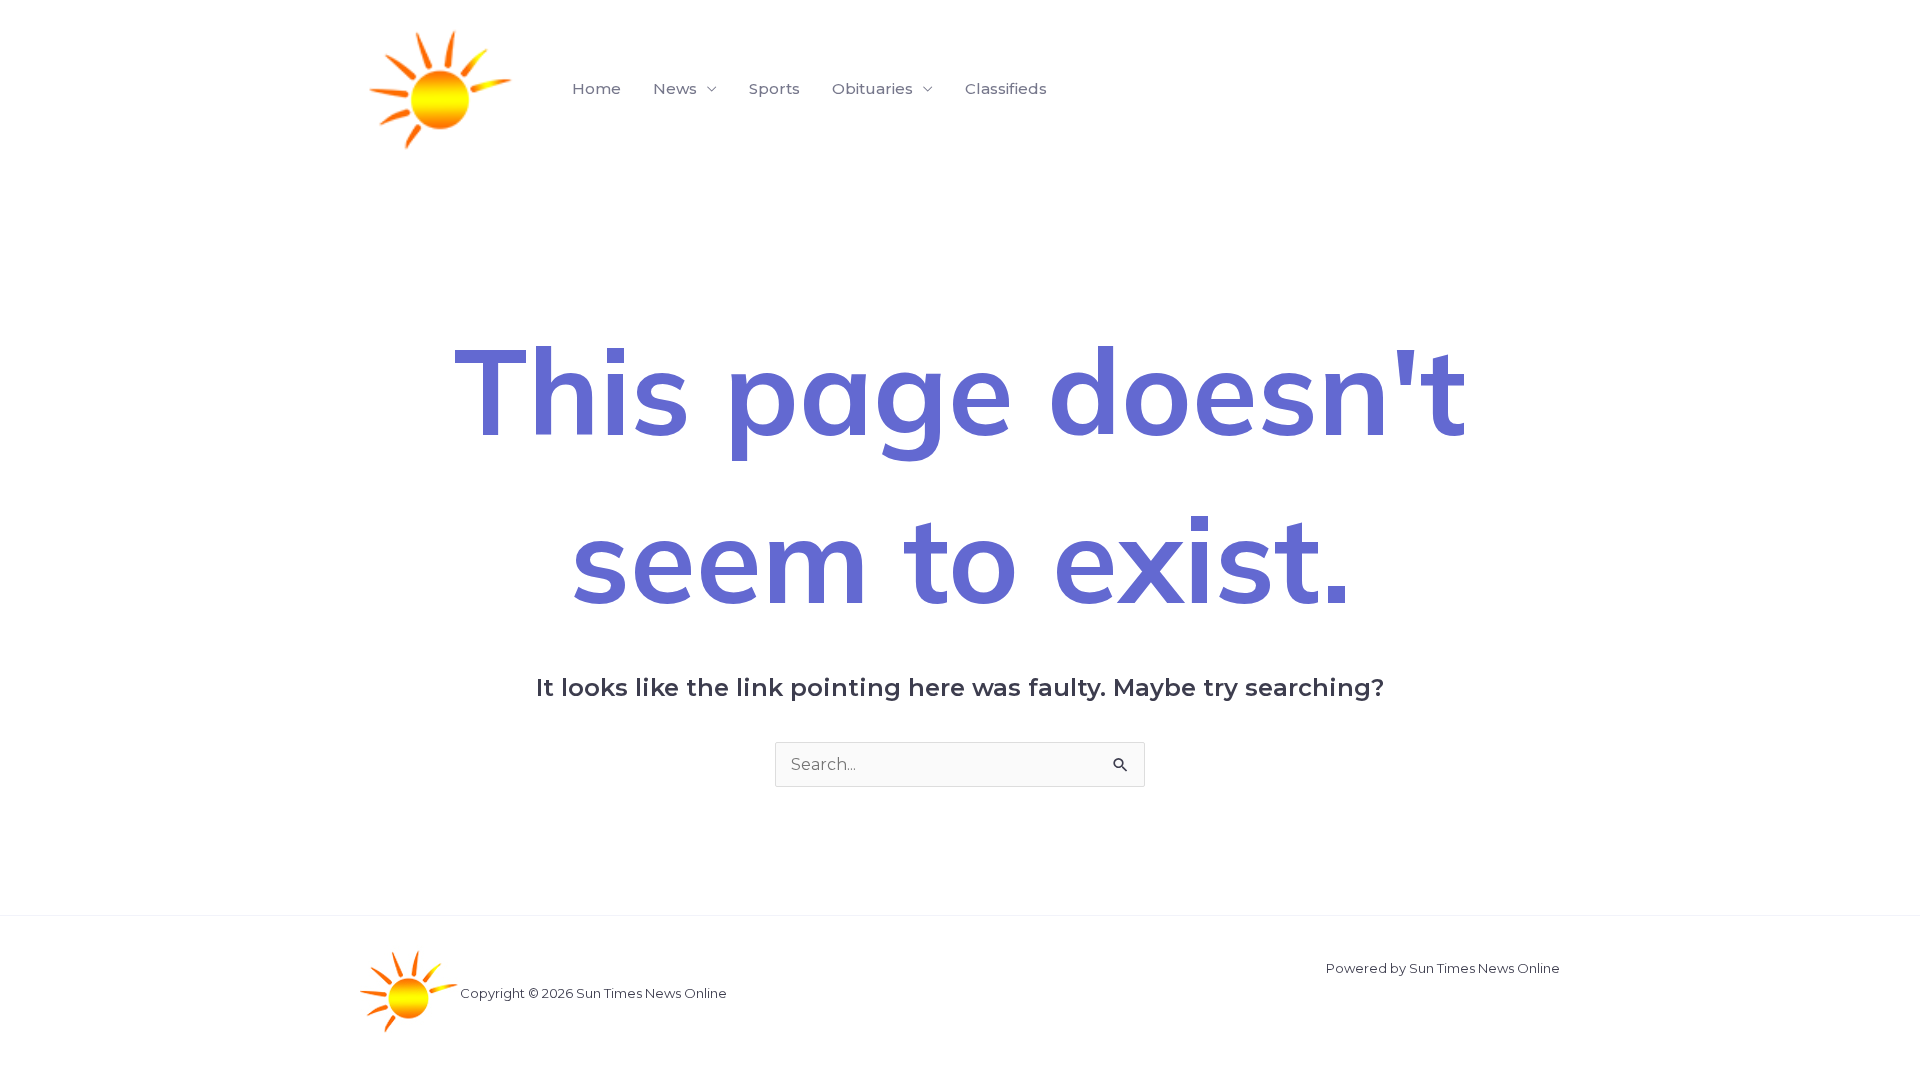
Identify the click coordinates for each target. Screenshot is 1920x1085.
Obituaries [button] (872, 88)
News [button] (675, 88)
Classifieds (1006, 88)
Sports (774, 88)
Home (596, 88)
